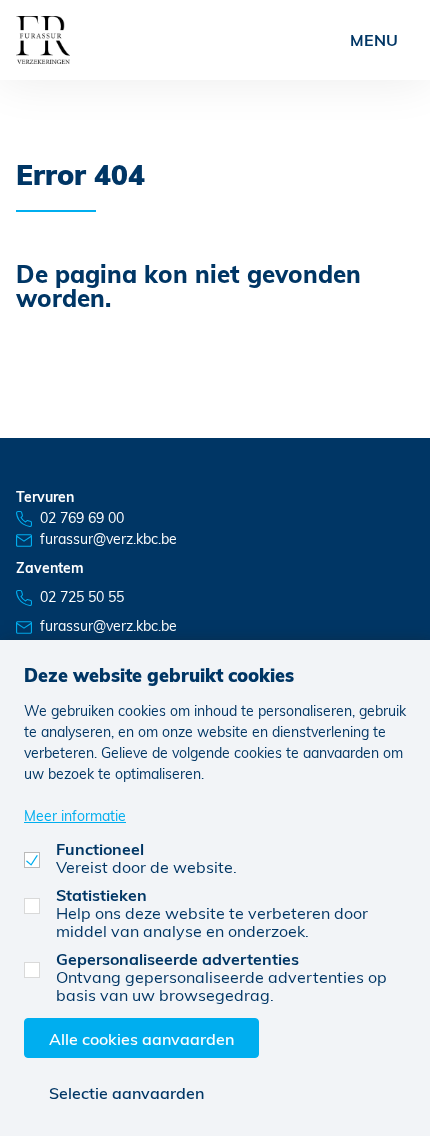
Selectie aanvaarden (126, 1092)
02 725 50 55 (82, 596)
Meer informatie (75, 815)
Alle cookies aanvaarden (141, 1038)
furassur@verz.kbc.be (108, 538)
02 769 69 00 (82, 517)
